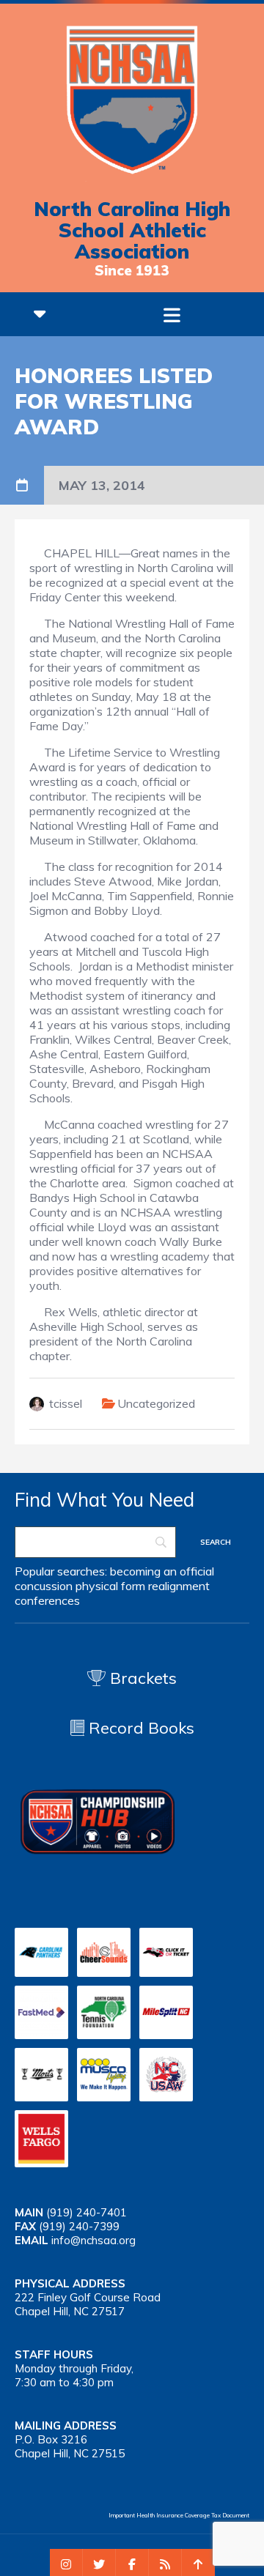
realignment (179, 1586)
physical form (110, 1586)
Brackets (141, 1678)
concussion (44, 1586)
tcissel (66, 1403)
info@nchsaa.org (93, 2240)
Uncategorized (156, 1403)
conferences (47, 1600)
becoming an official (162, 1571)
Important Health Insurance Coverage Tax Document (179, 2515)
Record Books (139, 1728)
